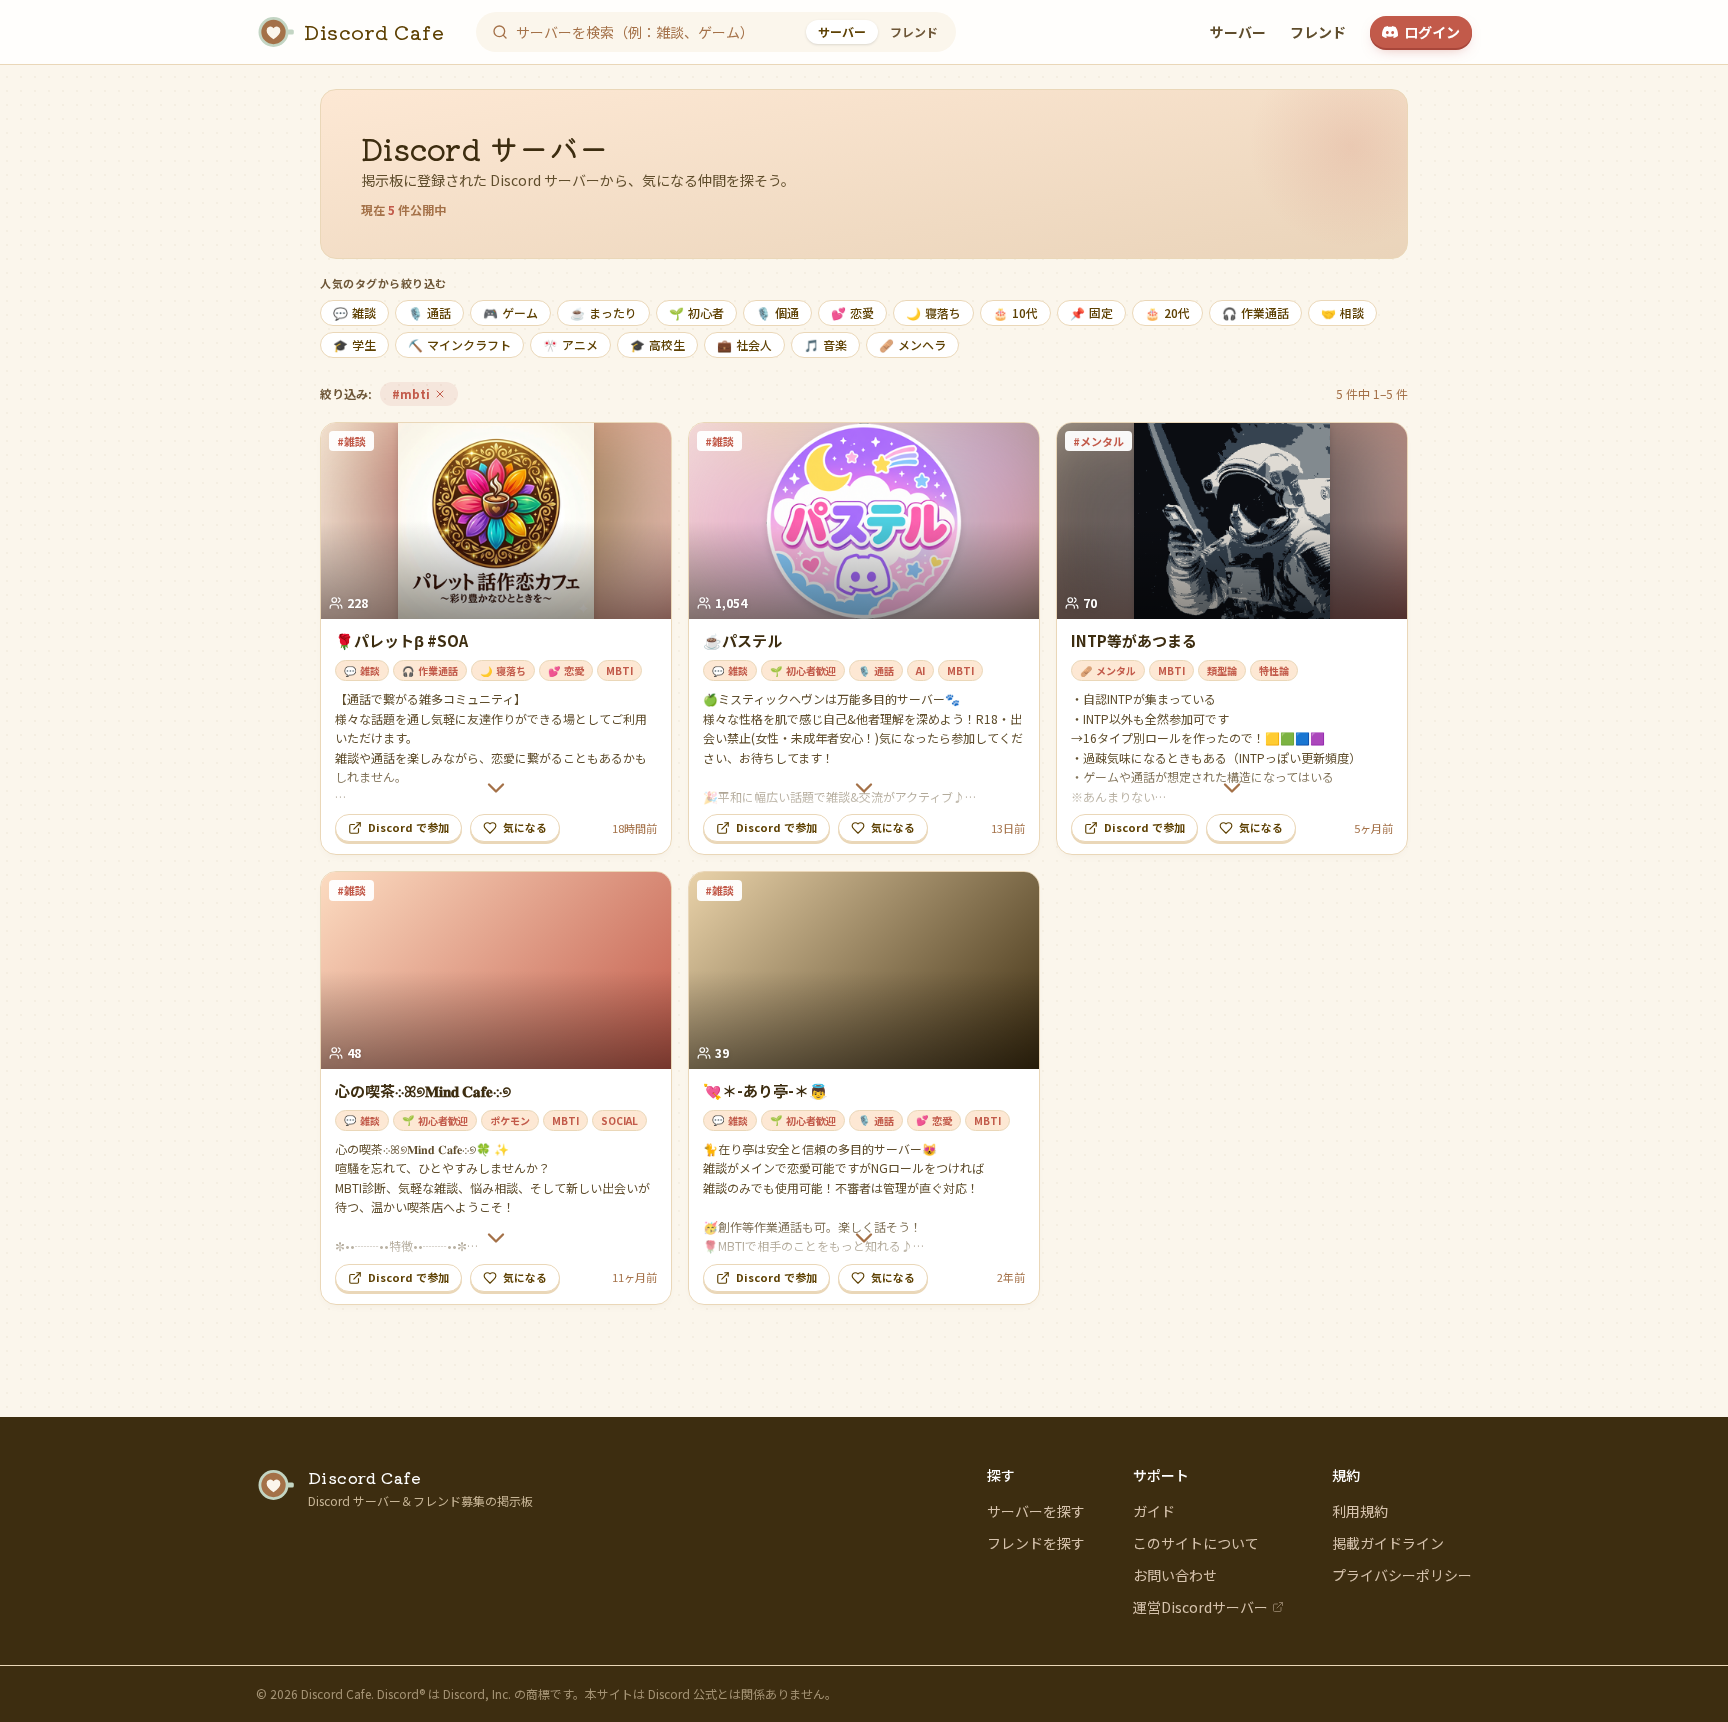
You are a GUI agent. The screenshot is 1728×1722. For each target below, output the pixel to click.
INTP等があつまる (1134, 640)
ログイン (1432, 32)
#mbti (424, 395)
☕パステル (742, 640)
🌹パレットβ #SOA (401, 640)
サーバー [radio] (842, 31)
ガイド (1154, 1511)
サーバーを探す (1036, 1511)
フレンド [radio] (914, 31)
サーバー (1238, 32)
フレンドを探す (1036, 1543)
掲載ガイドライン (1388, 1543)
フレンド (1318, 32)
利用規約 (1360, 1511)
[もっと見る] (496, 788)
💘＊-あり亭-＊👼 (765, 1090)
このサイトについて (1196, 1543)
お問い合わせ (1175, 1575)
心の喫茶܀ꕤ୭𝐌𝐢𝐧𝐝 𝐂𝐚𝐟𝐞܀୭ (423, 1090)
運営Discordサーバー (1200, 1607)
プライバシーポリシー (1402, 1575)
